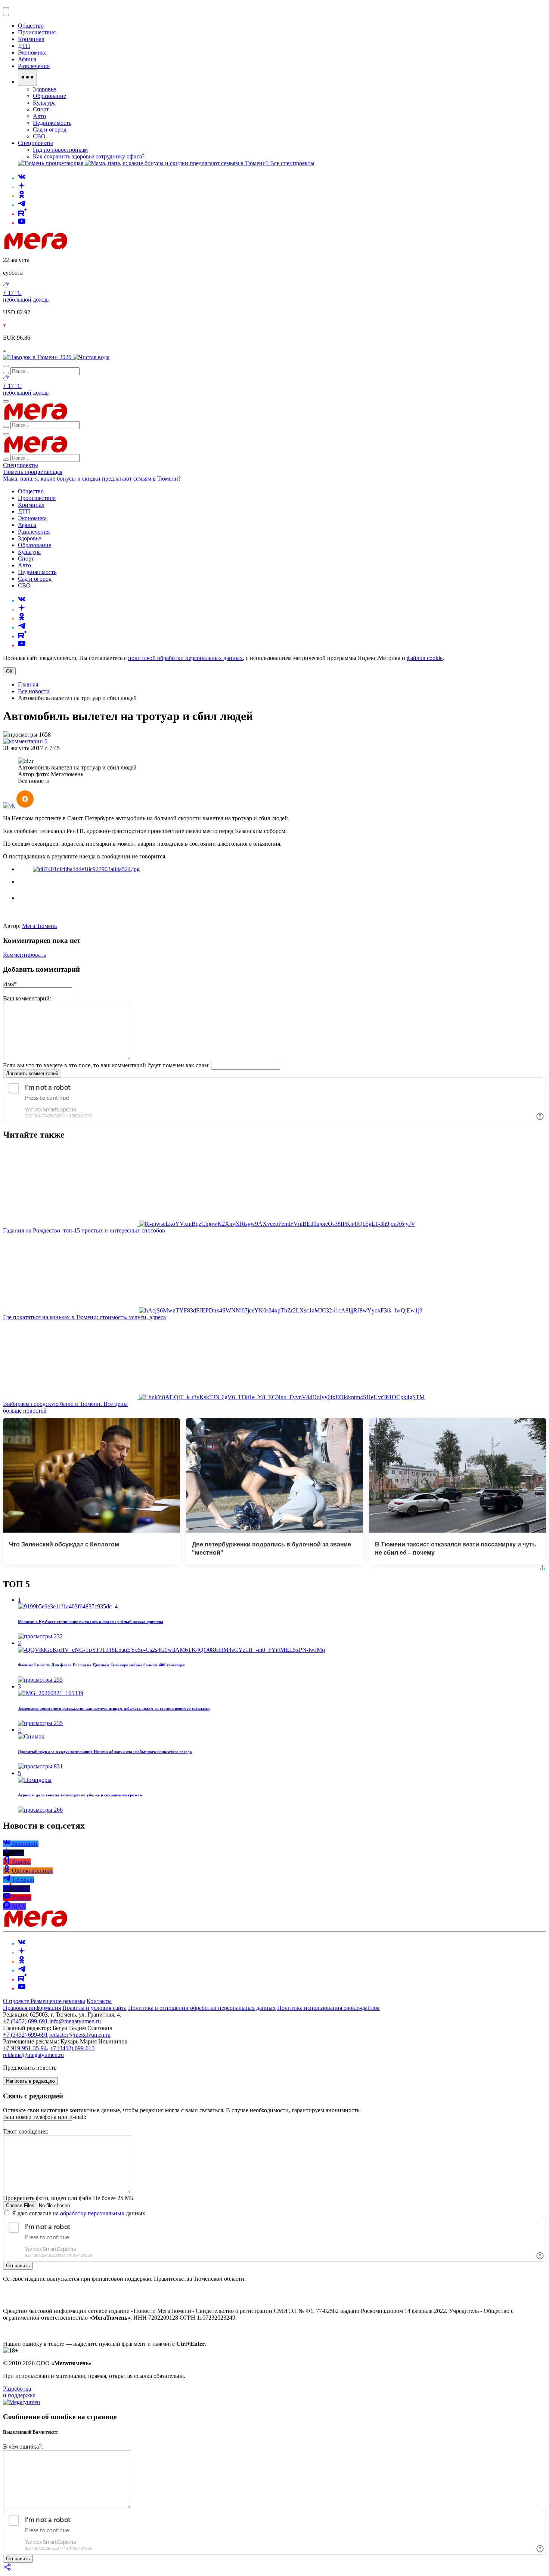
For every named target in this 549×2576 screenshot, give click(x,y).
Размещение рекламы (58, 2001)
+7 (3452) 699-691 (25, 2021)
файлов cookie (425, 658)
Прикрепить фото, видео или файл (68, 2198)
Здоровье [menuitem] (44, 89)
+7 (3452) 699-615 (72, 2048)
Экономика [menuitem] (32, 53)
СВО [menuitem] (39, 136)
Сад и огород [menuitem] (50, 129)
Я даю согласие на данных (78, 2213)
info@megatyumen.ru (75, 2021)
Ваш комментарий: (27, 998)
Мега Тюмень (39, 926)
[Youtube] (22, 223)
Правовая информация (32, 2008)
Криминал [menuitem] (31, 39)
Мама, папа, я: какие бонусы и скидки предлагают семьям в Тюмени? (92, 479)
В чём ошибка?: (23, 2447)
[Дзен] (22, 187)
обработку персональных (92, 2213)
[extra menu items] (27, 78)
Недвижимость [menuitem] (52, 123)
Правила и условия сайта (94, 2008)
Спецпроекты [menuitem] (35, 143)
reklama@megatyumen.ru (33, 2055)
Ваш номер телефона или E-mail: (45, 2117)
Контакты (99, 2001)
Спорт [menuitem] (41, 109)
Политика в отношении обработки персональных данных (202, 2008)
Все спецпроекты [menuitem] (292, 163)
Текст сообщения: (26, 2131)
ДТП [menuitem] (24, 46)
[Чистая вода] (91, 357)
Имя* (10, 984)
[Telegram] (22, 205)
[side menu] (6, 15)
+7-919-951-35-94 (25, 2048)
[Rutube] (22, 214)
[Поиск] (6, 366)
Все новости (34, 691)
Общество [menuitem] (31, 26)
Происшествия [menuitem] (37, 32)
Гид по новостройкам (60, 150)
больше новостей (25, 1411)
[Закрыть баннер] (6, 8)
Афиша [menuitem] (27, 59)
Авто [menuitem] (39, 116)
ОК (9, 671)
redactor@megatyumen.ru (80, 2035)
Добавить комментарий (32, 1073)
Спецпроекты (21, 465)
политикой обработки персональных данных (185, 658)
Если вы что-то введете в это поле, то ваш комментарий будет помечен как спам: (106, 1065)
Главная (28, 684)
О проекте (17, 2001)
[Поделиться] (7, 2569)
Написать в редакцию (30, 2081)
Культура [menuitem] (44, 103)
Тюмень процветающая (33, 472)
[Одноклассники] (22, 196)
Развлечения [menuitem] (34, 66)
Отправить (18, 2266)
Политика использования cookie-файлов (328, 2008)
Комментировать (24, 955)
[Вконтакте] (22, 178)
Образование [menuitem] (49, 96)
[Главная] (89, 247)
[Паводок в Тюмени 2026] (38, 357)
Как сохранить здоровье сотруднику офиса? (89, 156)
